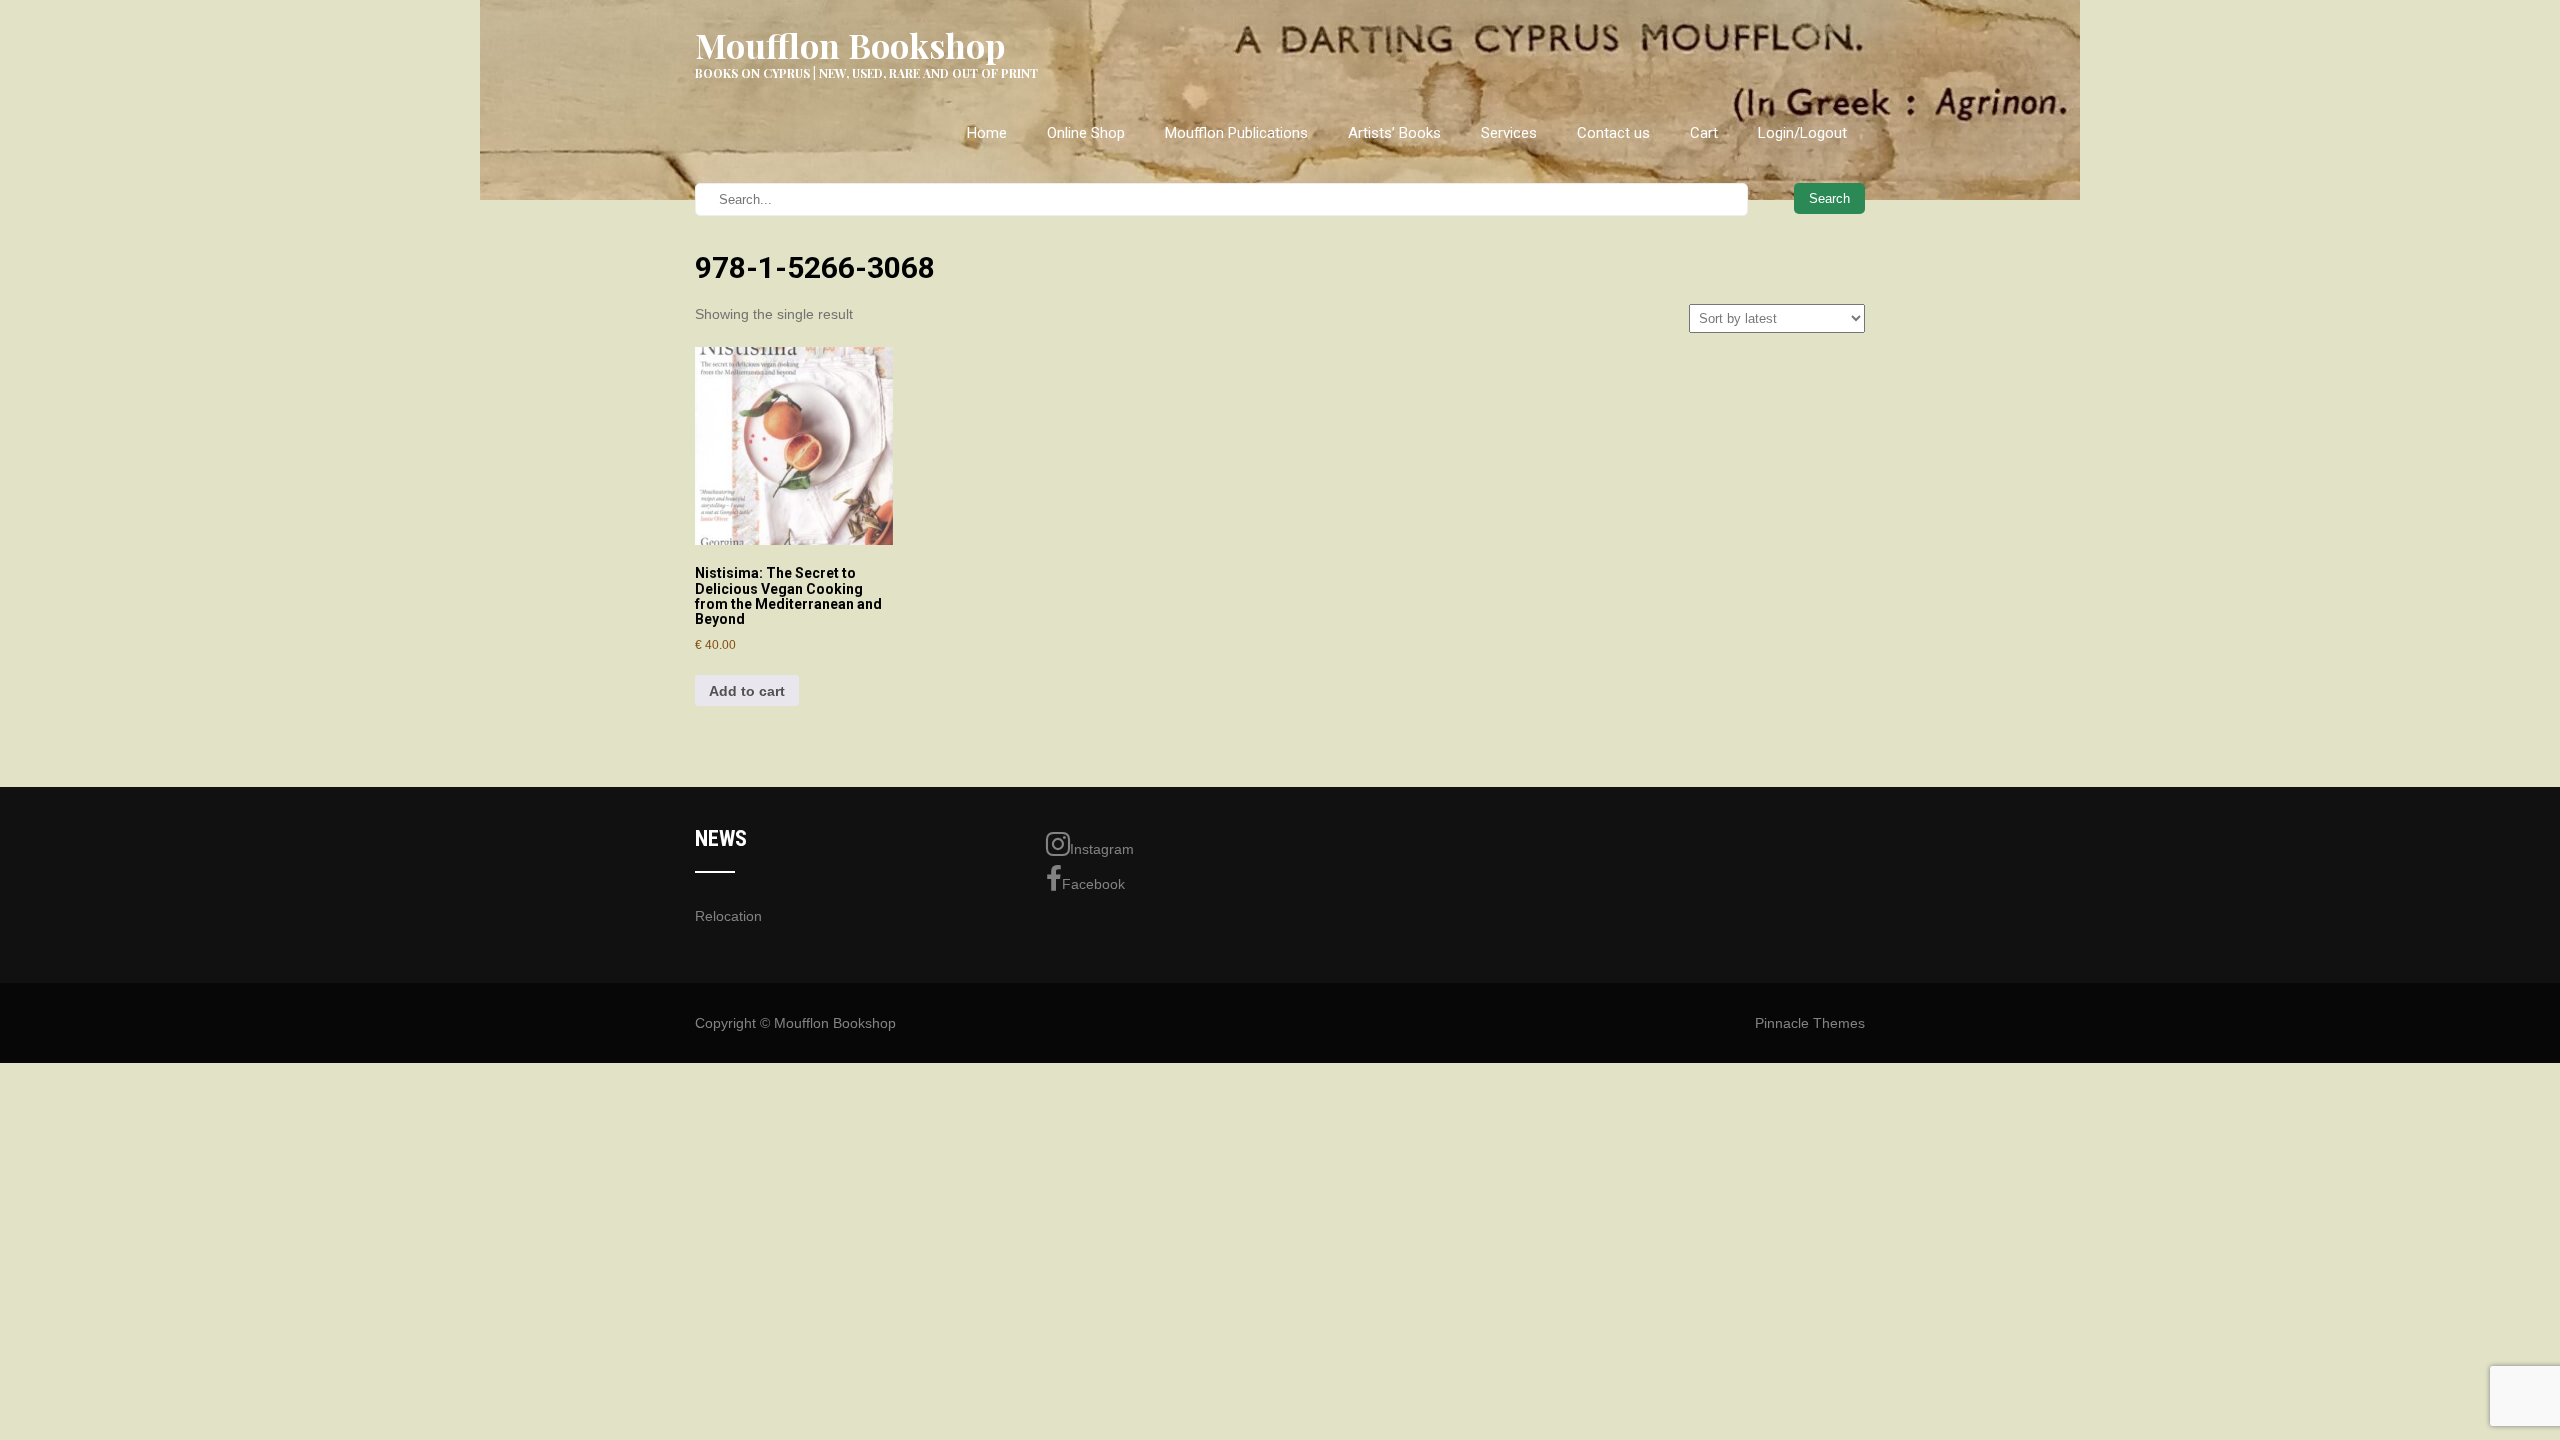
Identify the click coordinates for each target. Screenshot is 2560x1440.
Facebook (1093, 884)
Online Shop (1086, 133)
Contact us (1613, 133)
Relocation (728, 916)
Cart (1704, 133)
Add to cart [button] (747, 691)
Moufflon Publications (1236, 133)
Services (1509, 133)
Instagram (1102, 849)
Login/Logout (1802, 133)
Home (987, 133)
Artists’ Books (1394, 133)
